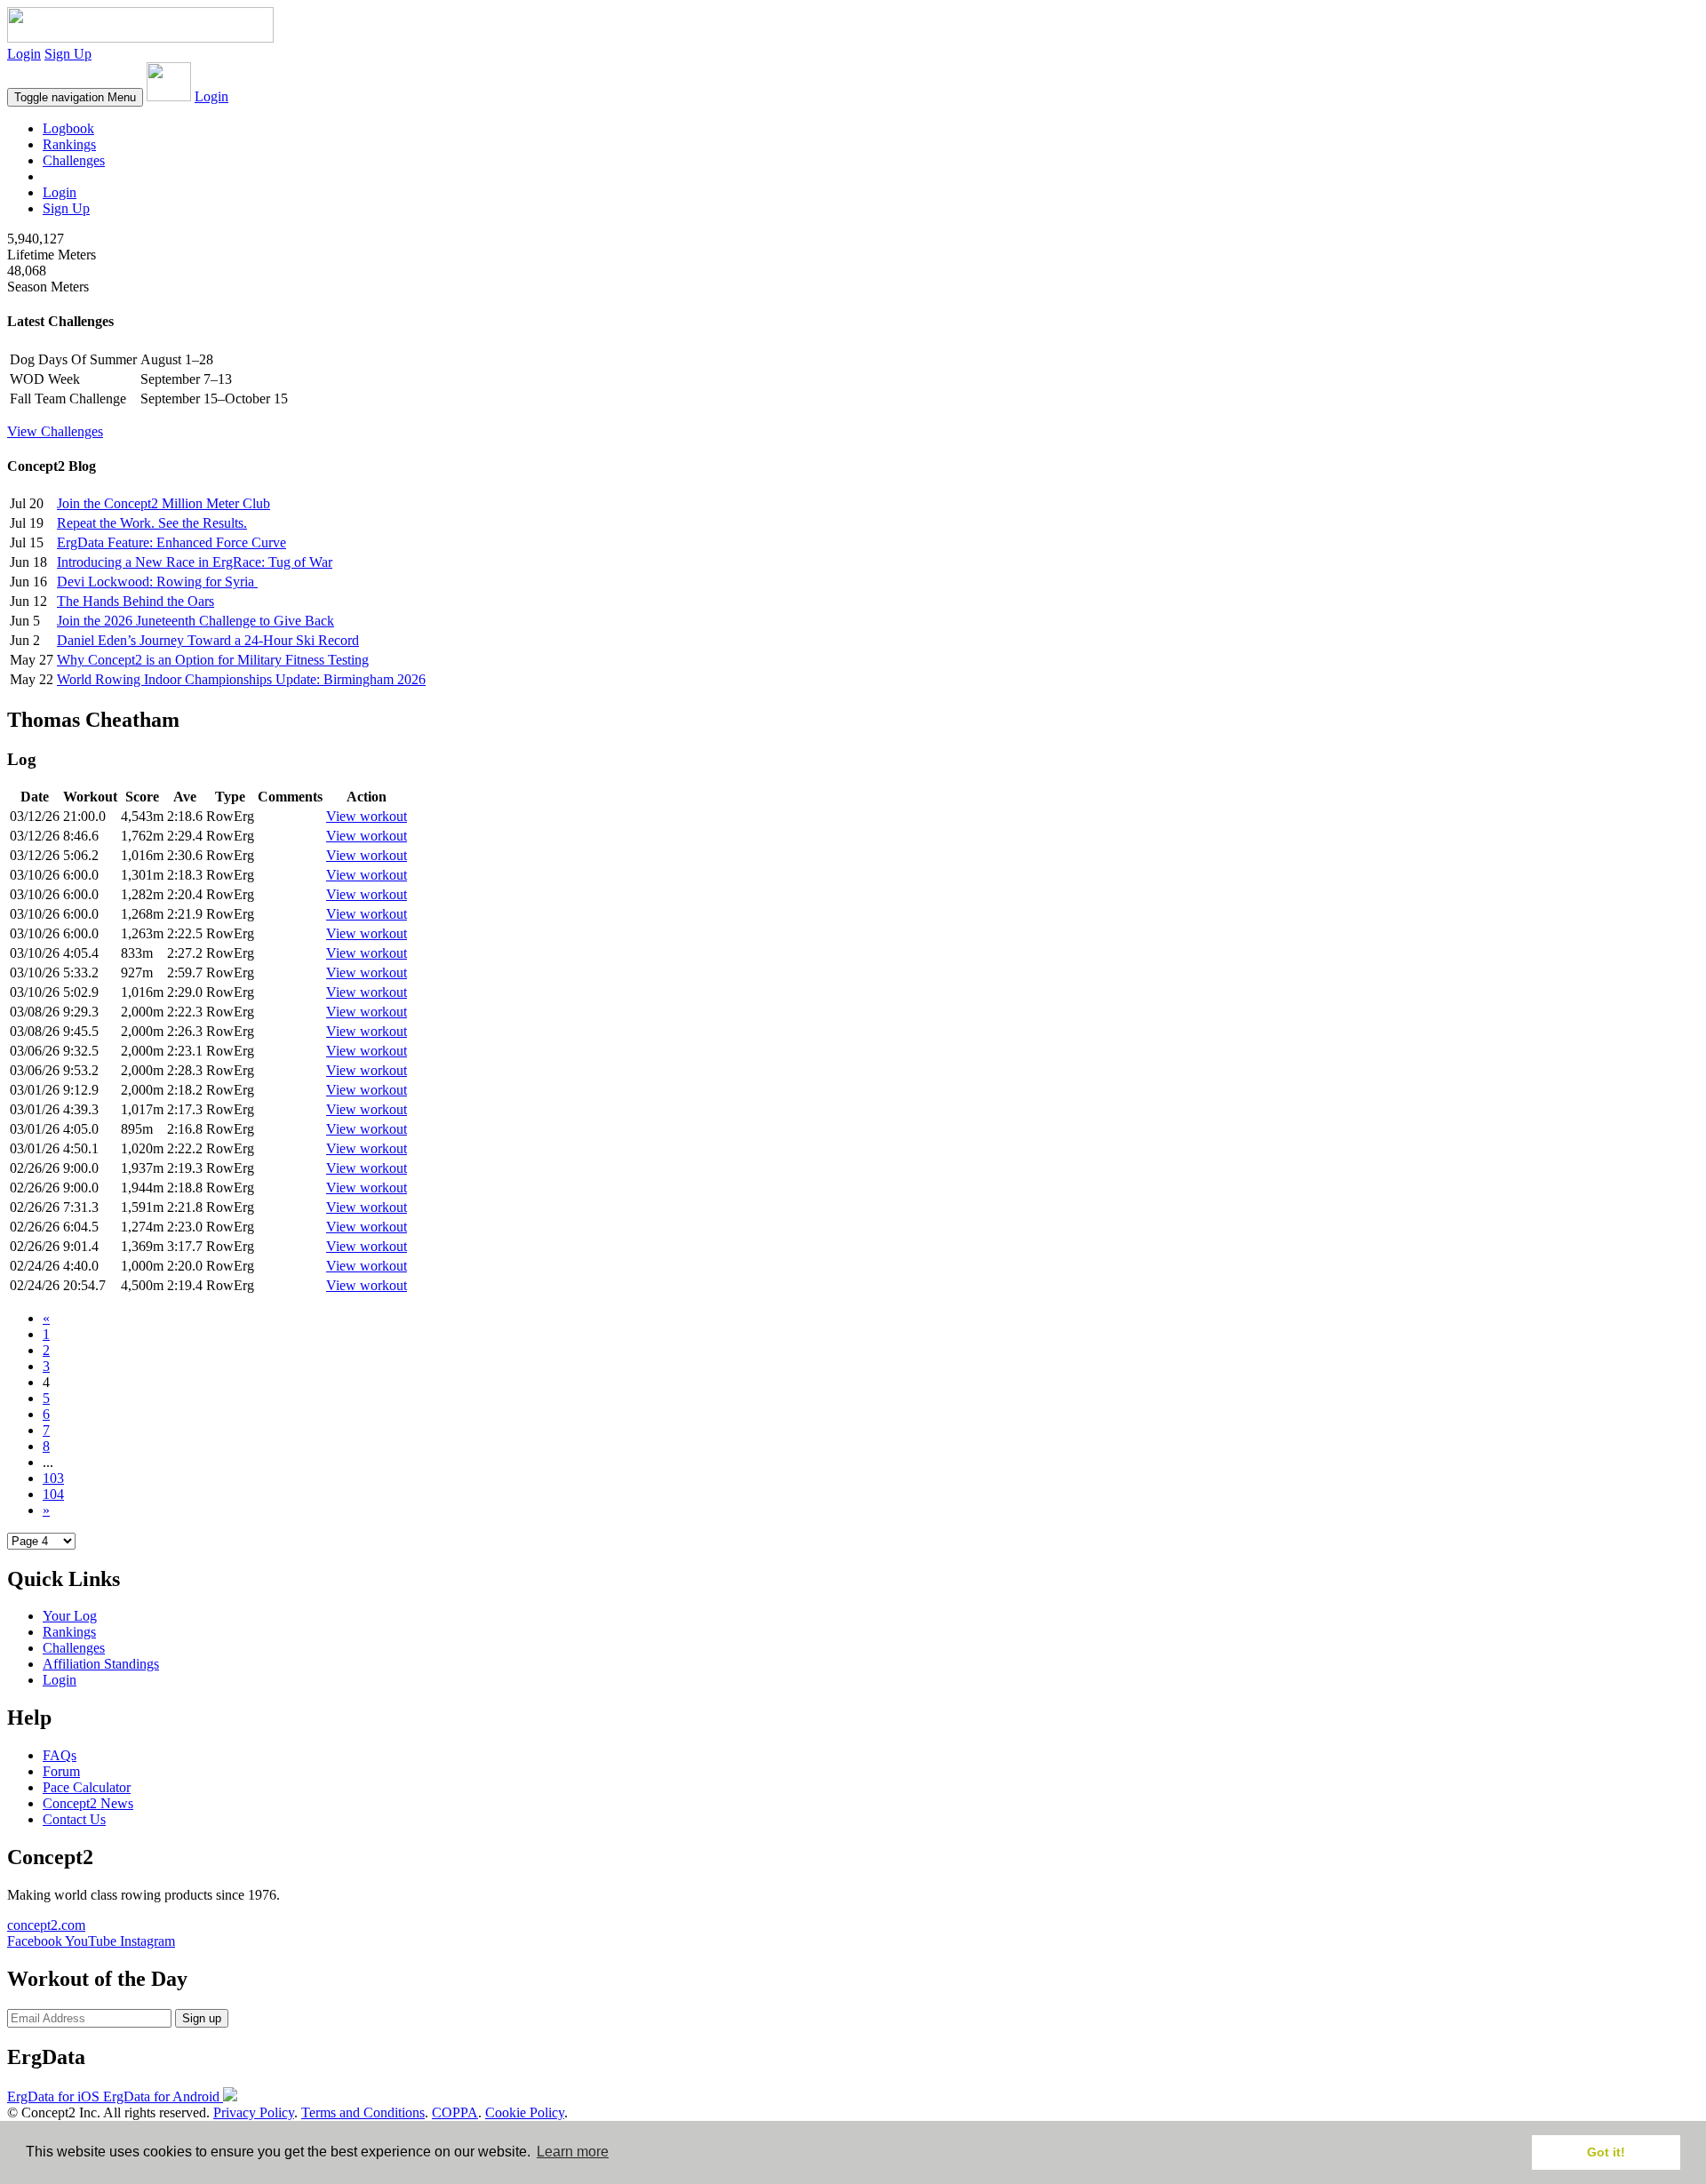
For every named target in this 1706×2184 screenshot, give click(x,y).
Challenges (74, 160)
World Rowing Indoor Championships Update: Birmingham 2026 (241, 679)
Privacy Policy (254, 2112)
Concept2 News (88, 1803)
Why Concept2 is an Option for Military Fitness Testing (213, 660)
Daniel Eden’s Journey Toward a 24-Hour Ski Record (208, 640)
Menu (75, 97)
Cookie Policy (525, 2112)
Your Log (70, 1616)
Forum (61, 1771)
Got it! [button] (1606, 2152)
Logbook (68, 128)
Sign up (202, 2018)
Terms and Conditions (363, 2112)
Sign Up (68, 54)
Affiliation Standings (101, 1664)
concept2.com (46, 1925)
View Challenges (55, 431)
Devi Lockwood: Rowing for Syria (157, 582)
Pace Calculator (87, 1787)
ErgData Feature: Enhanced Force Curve (171, 542)
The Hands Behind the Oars (136, 601)
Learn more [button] (573, 2152)
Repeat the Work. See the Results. (152, 523)
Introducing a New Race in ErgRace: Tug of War (195, 562)
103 (53, 1478)
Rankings (69, 144)
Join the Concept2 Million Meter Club (163, 503)
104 (53, 1494)
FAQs (60, 1755)
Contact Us (74, 1819)
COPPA (455, 2112)
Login (24, 54)
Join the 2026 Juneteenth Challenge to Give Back (195, 621)
